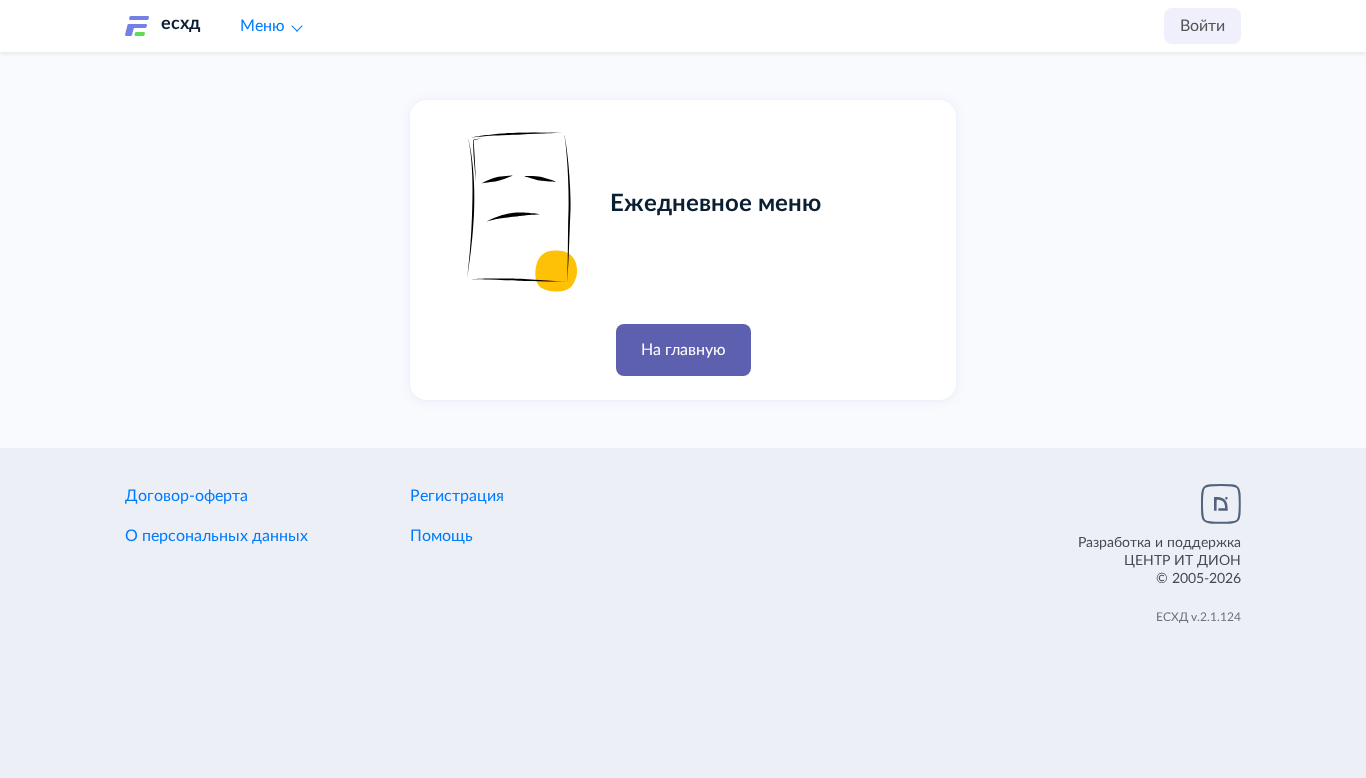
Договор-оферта (186, 496)
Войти (1202, 26)
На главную (683, 350)
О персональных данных (216, 536)
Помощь (441, 536)
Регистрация (457, 496)
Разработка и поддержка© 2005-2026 (1159, 561)
